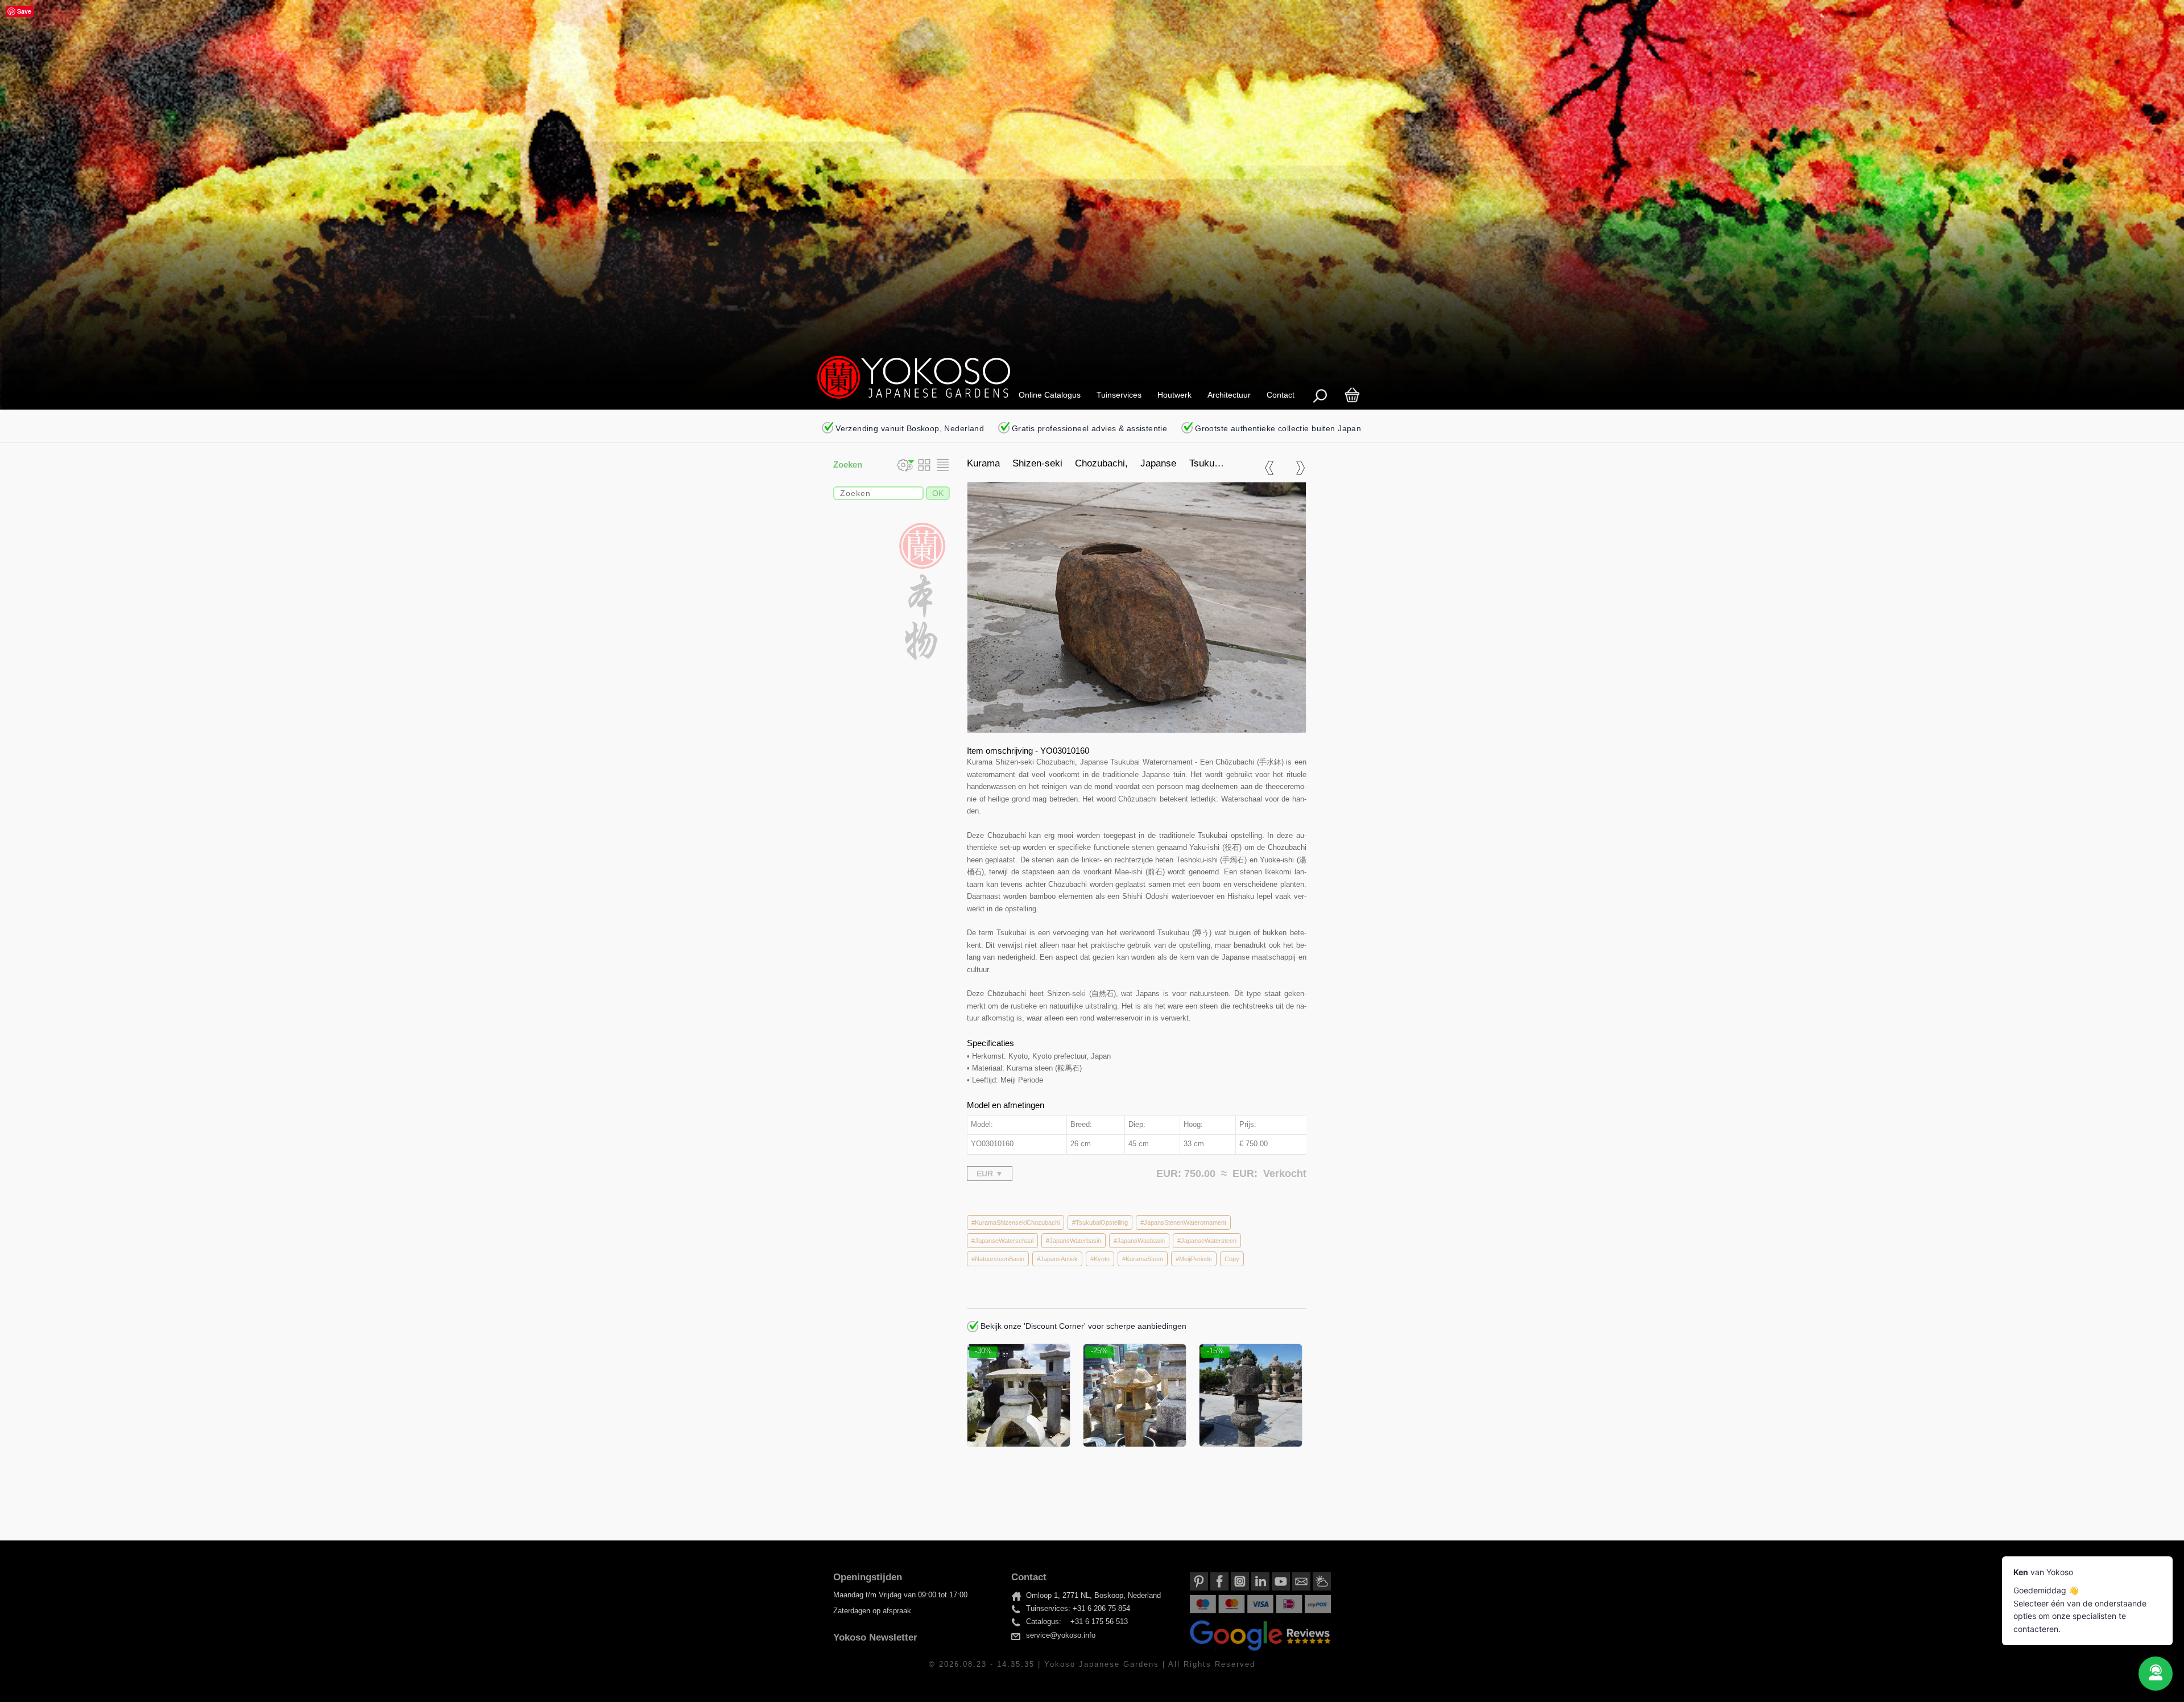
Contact (1281, 395)
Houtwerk (1174, 395)
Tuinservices (1119, 395)
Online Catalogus (1050, 395)
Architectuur (1229, 395)
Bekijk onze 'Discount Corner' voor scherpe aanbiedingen (1082, 1326)
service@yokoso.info (1061, 1635)
